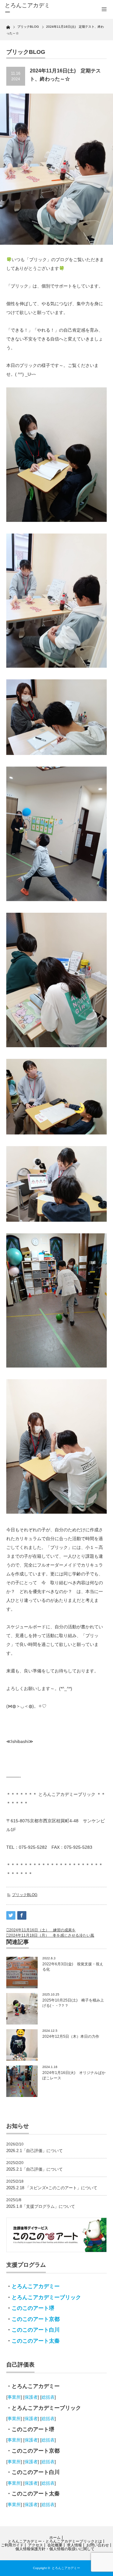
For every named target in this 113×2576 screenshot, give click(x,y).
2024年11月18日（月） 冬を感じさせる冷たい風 (51, 1935)
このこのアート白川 (36, 2330)
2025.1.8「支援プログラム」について (41, 2206)
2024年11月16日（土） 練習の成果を (42, 1930)
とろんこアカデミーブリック (46, 2297)
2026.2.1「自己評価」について (35, 2151)
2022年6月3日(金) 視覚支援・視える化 (73, 1967)
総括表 (48, 2397)
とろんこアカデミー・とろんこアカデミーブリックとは (55, 2541)
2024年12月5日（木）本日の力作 (71, 2036)
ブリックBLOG (25, 1895)
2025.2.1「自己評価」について (35, 2169)
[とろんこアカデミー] (27, 9)
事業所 (14, 2397)
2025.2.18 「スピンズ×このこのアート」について (52, 2188)
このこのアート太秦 (36, 2341)
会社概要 (55, 2545)
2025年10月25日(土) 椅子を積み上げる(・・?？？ (73, 2003)
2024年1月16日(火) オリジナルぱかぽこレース (74, 2075)
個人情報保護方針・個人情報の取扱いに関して (55, 2549)
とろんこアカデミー (36, 2286)
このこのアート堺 (33, 2308)
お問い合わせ (98, 2545)
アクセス (35, 2545)
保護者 (31, 2397)
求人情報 (74, 2545)
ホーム (55, 2538)
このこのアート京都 (36, 2319)
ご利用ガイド (12, 2545)
